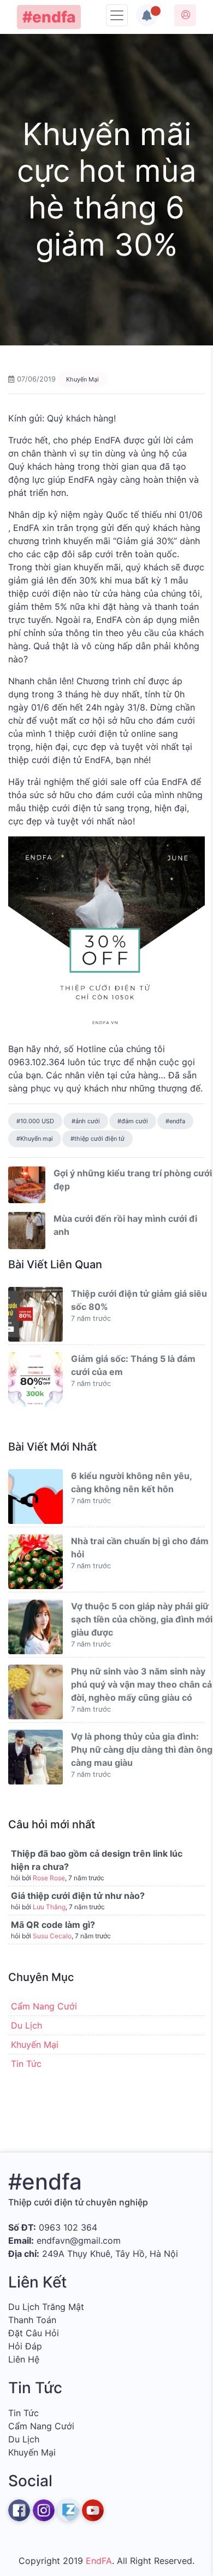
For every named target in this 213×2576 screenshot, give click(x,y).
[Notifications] (147, 15)
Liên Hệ (24, 2359)
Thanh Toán (32, 2320)
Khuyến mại (37, 1139)
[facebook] (19, 2510)
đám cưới (135, 1121)
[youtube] (93, 2510)
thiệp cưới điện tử (99, 1139)
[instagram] (44, 2510)
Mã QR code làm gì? (53, 1925)
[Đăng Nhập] (185, 15)
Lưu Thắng (49, 1907)
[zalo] (68, 2510)
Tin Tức (26, 2064)
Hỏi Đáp (25, 2346)
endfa (177, 1121)
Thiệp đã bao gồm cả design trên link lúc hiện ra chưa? (97, 1860)
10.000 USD (37, 1121)
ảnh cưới (88, 1121)
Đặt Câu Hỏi (34, 2333)
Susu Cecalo (52, 1936)
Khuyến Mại (82, 379)
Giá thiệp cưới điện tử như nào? (78, 1896)
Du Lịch (26, 2025)
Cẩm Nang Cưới (44, 2006)
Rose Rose (49, 1878)
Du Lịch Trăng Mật (46, 2307)
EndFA (99, 2561)
